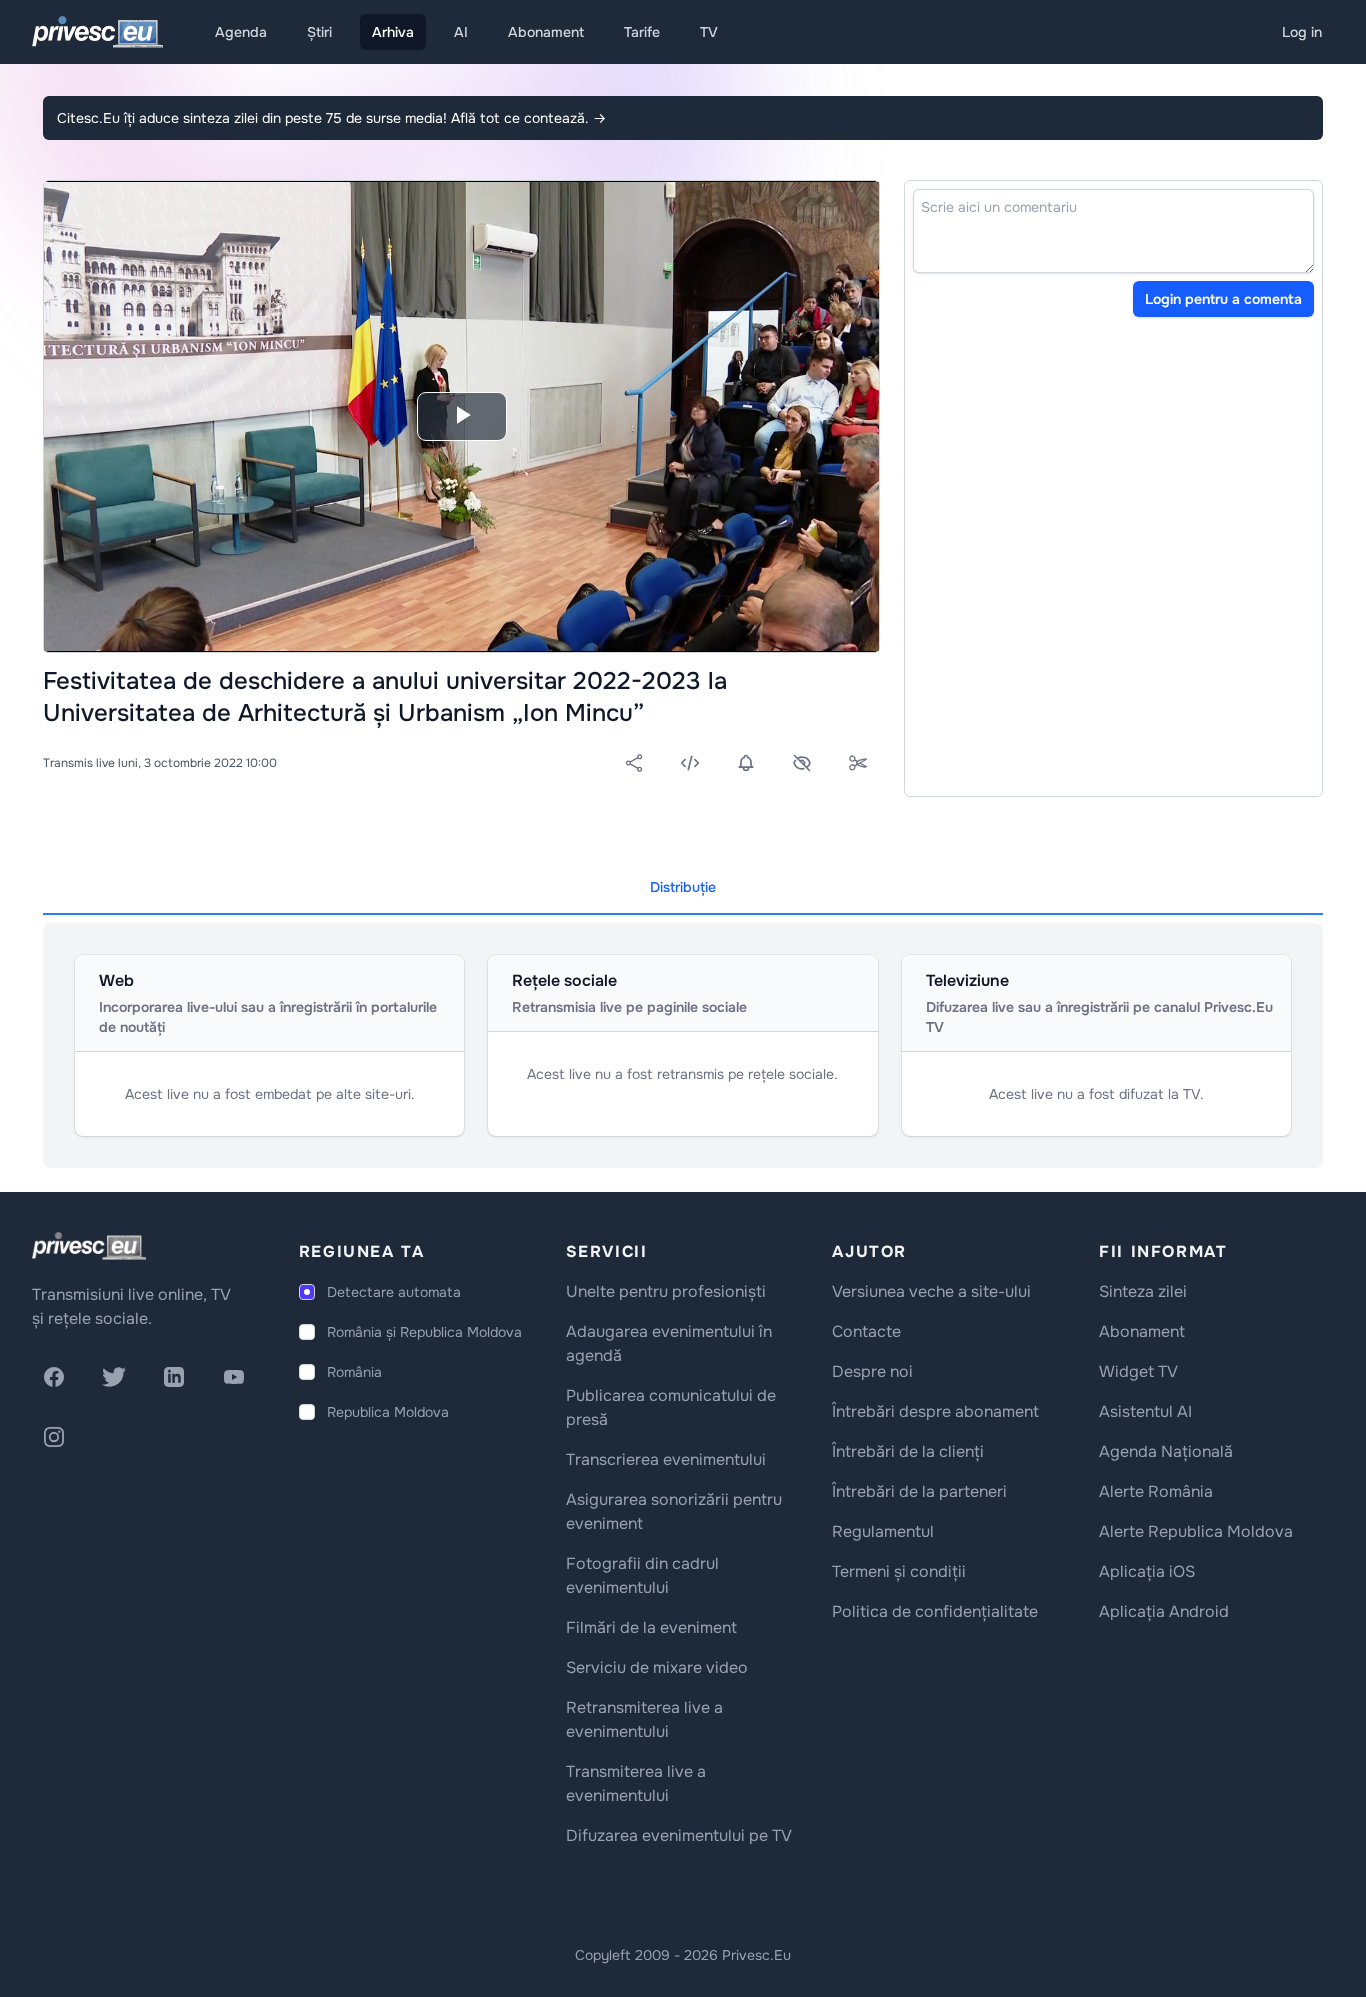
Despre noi (872, 1371)
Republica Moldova (388, 1412)
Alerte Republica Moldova (1196, 1531)
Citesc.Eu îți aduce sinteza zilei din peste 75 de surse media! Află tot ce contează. (331, 118)
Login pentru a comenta (1223, 299)
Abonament (546, 32)
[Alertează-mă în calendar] (746, 763)
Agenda (241, 32)
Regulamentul (883, 1531)
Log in (1302, 32)
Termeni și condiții (899, 1571)
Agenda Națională (1166, 1451)
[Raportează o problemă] (802, 763)
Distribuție (683, 887)
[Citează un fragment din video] (858, 763)
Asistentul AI (1145, 1411)
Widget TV (1138, 1371)
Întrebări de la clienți (908, 1451)
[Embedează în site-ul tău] (690, 763)
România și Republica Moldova (424, 1332)
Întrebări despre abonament (935, 1411)
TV (709, 32)
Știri (319, 32)
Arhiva (393, 32)
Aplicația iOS (1147, 1571)
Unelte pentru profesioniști (666, 1291)
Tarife (642, 32)
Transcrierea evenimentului (666, 1459)
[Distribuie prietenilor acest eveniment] (634, 763)
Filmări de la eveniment (651, 1627)
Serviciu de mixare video (657, 1667)
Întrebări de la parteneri (919, 1491)
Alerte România (1156, 1491)
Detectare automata (394, 1292)
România (354, 1372)
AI (461, 32)
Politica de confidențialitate (935, 1611)
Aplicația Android (1164, 1611)
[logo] (89, 1246)
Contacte (866, 1331)
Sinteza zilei (1143, 1291)
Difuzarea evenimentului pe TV (679, 1835)
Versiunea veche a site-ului (931, 1291)
